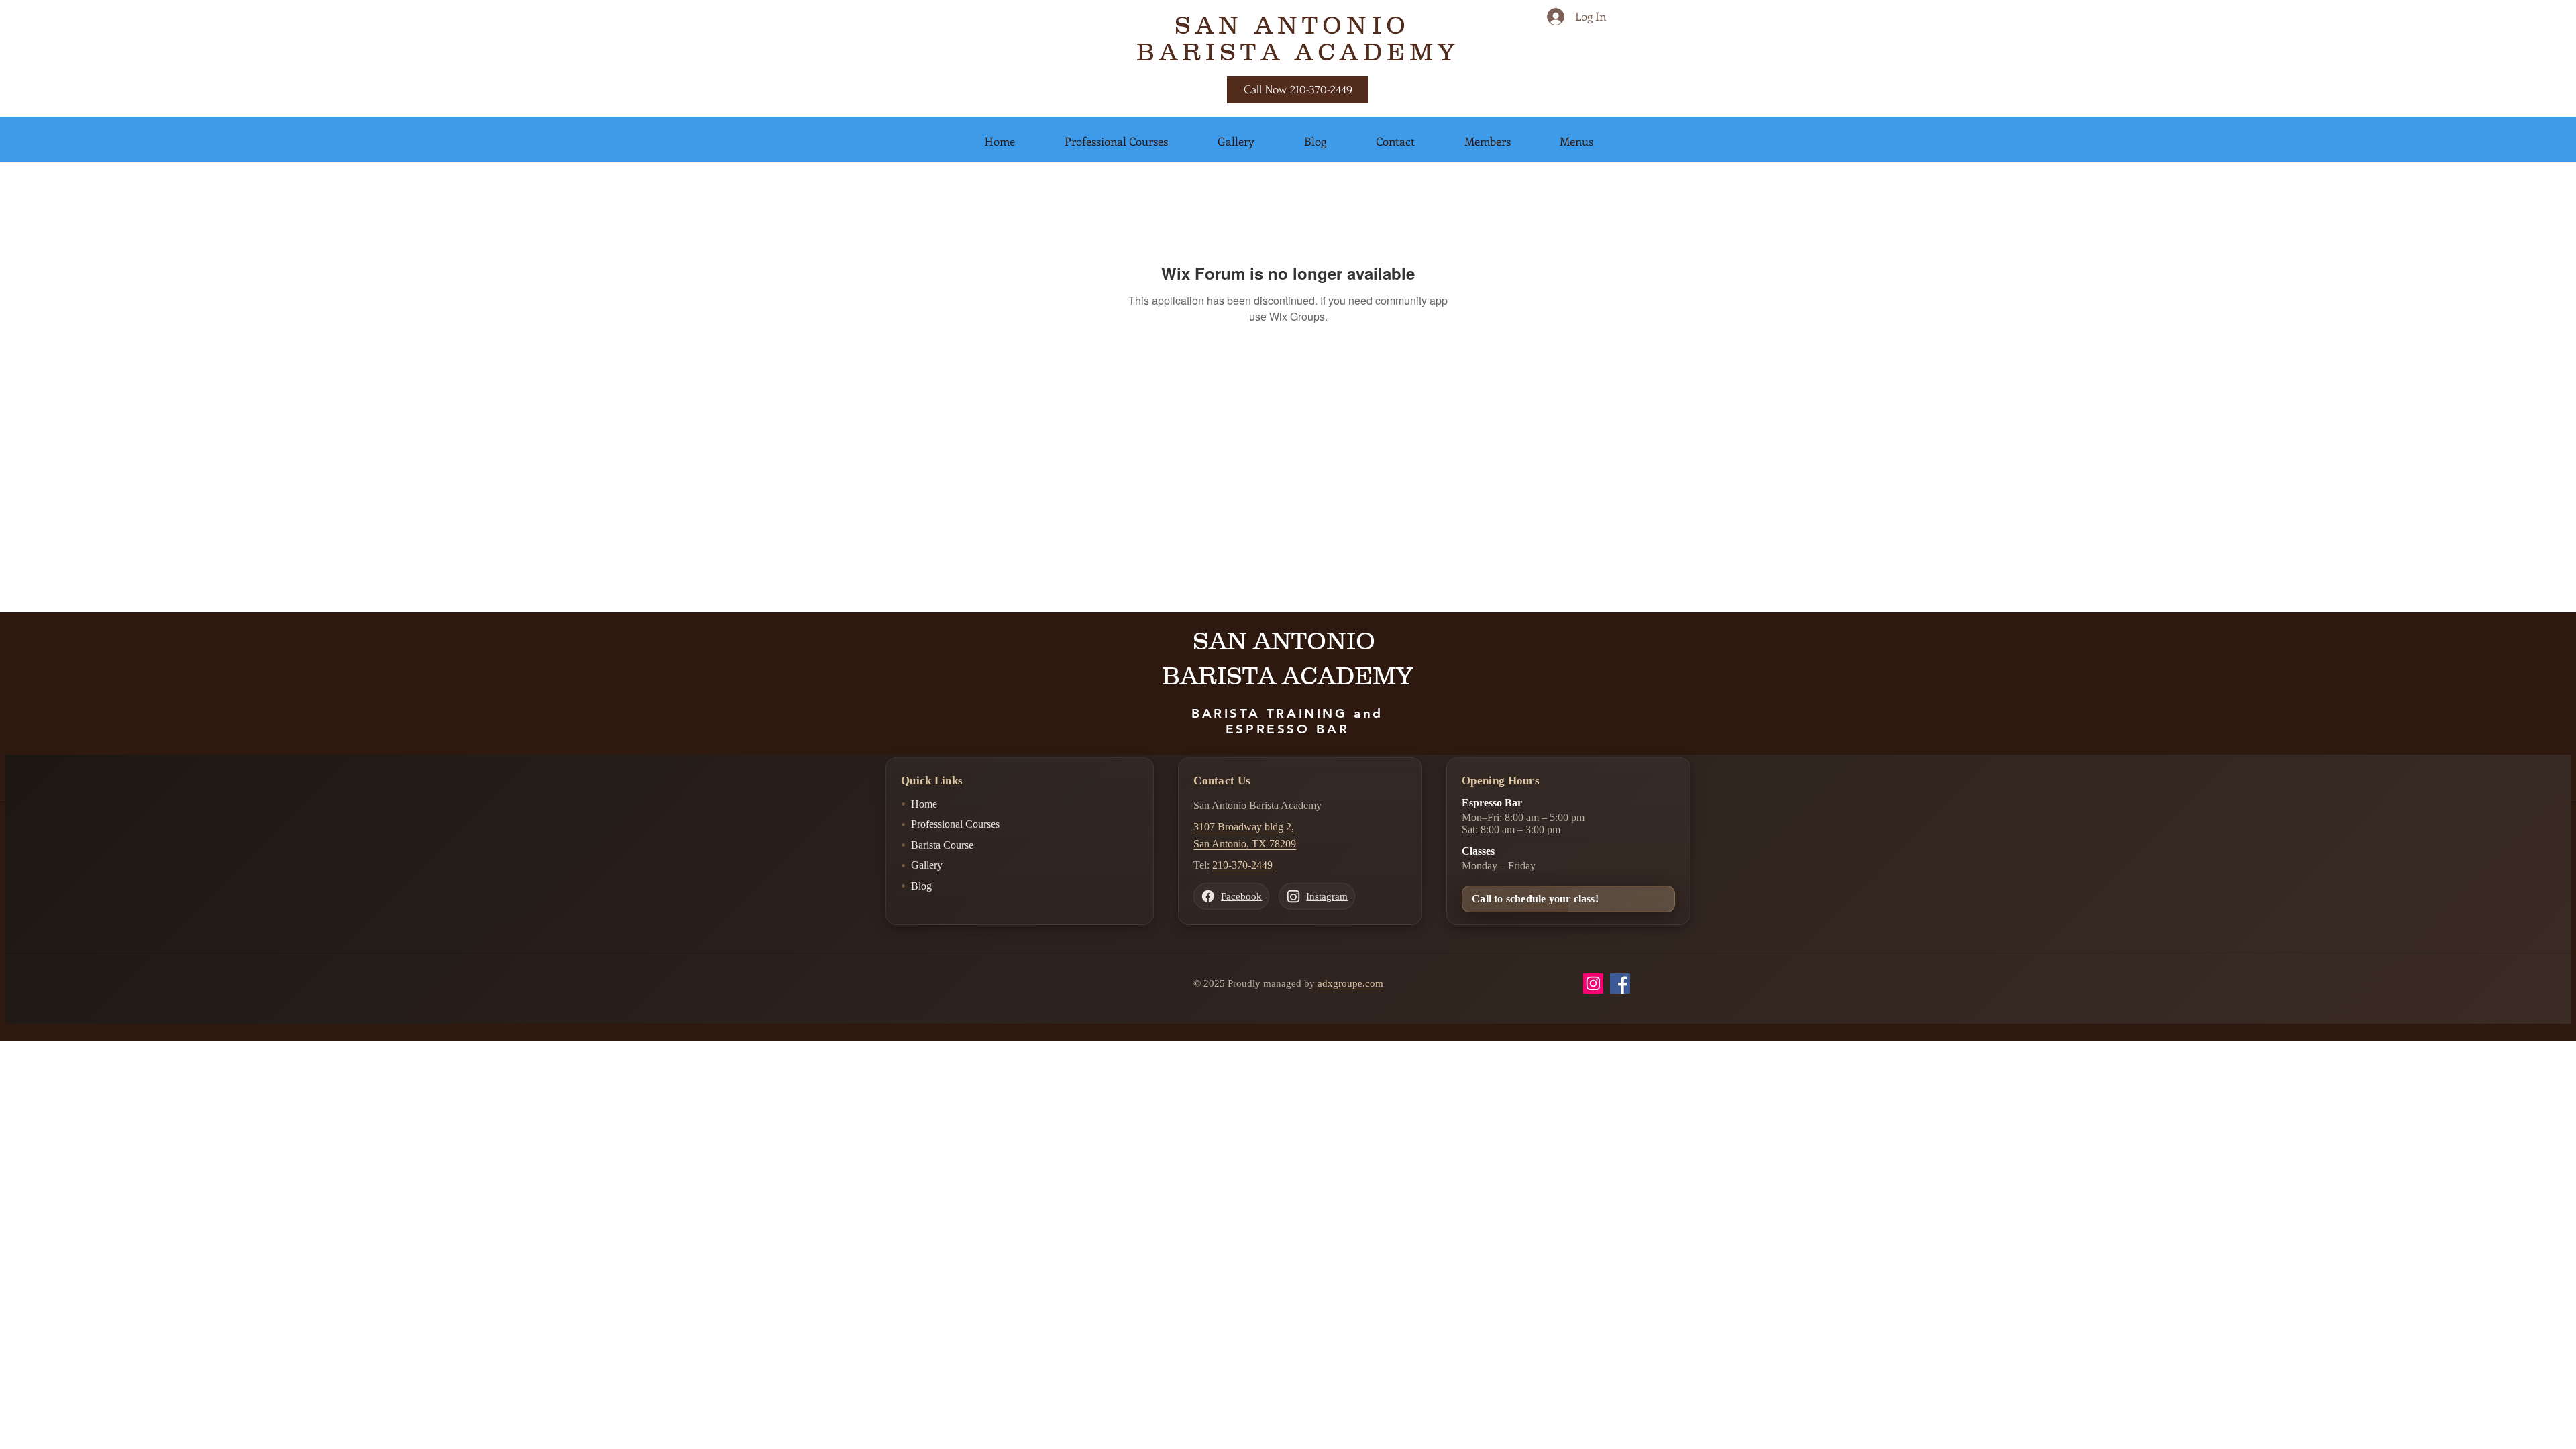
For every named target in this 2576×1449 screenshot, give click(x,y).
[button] (1000, 141)
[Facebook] (1620, 983)
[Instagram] (1593, 983)
